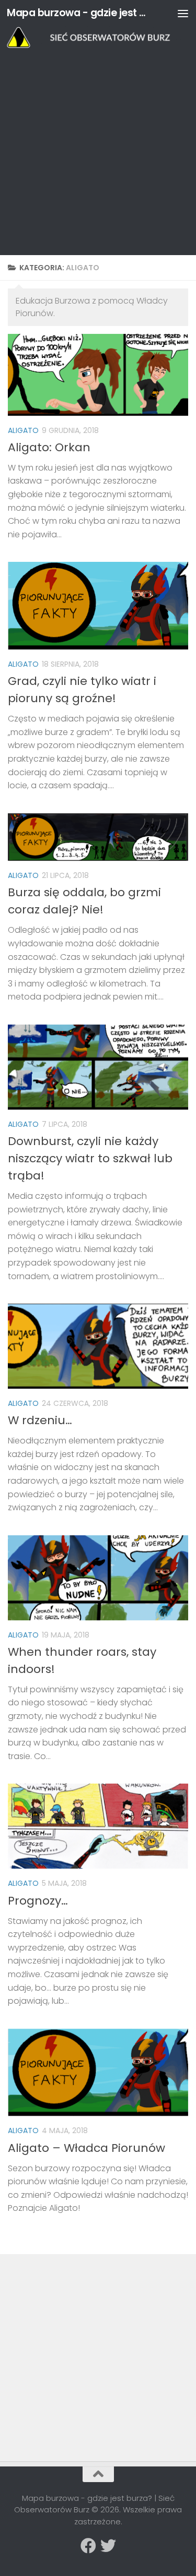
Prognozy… (38, 1901)
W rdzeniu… (40, 1420)
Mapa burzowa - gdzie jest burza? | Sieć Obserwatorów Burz (77, 13)
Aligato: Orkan (49, 447)
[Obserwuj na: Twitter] (108, 2546)
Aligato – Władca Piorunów (87, 2148)
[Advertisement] (98, 152)
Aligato (23, 430)
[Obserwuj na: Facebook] (88, 2546)
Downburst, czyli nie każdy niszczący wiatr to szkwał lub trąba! (90, 1158)
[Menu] (183, 13)
